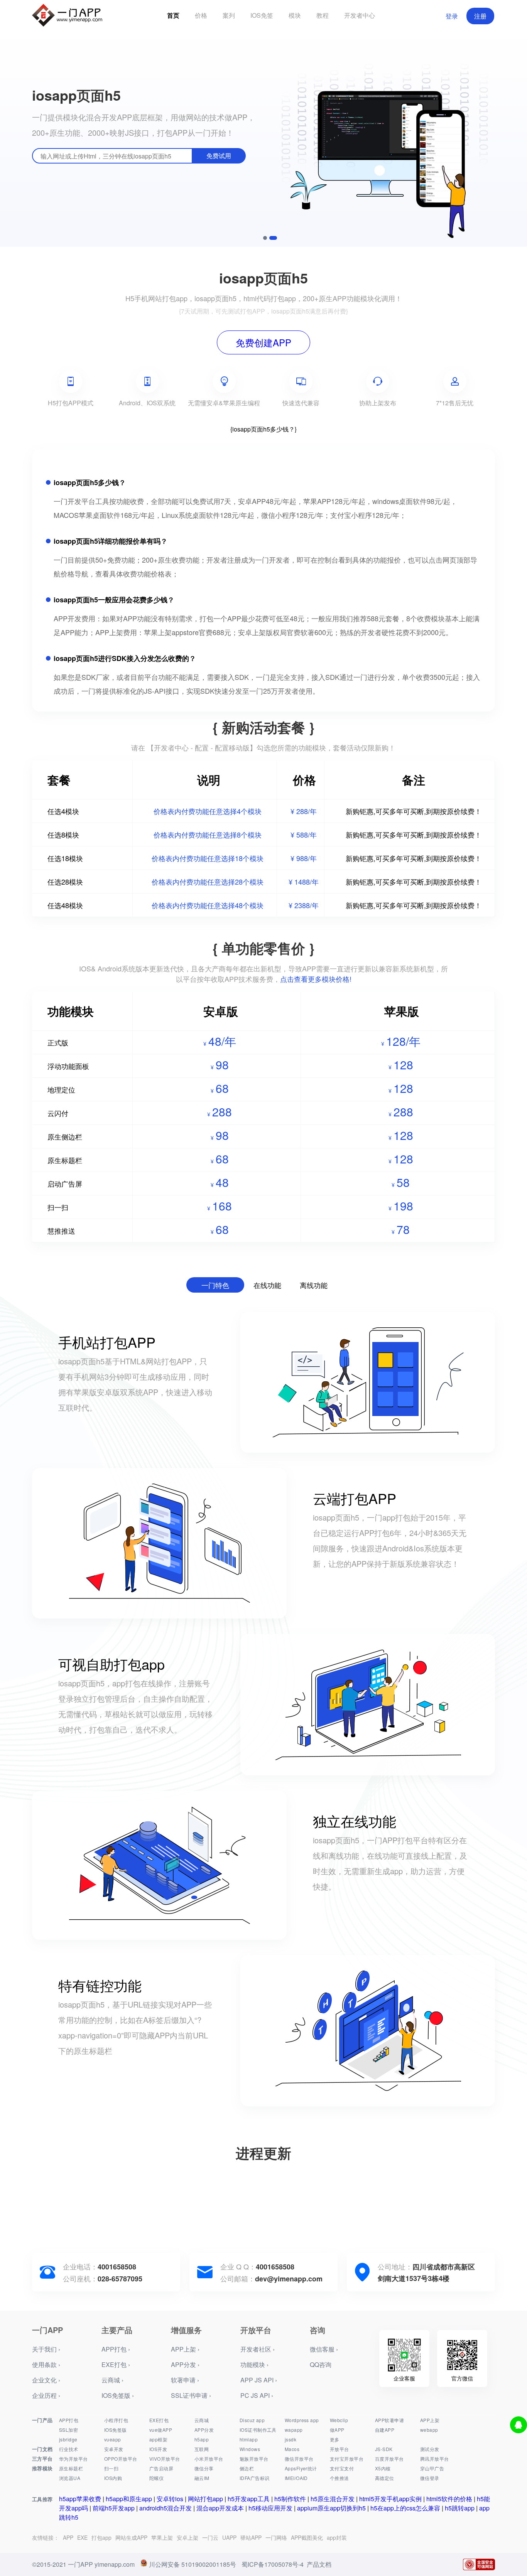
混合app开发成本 (220, 2508)
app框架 (158, 2439)
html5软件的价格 (449, 2499)
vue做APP (161, 2430)
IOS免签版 (116, 2430)
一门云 (210, 2537)
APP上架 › (185, 2349)
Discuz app (252, 2420)
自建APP (385, 2430)
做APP (337, 2430)
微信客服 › (324, 2349)
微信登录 (430, 2478)
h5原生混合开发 (333, 2499)
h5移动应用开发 (270, 2508)
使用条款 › (46, 2364)
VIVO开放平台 (165, 2459)
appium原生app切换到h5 (331, 2508)
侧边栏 (247, 2468)
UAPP (229, 2537)
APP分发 (204, 2430)
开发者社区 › (258, 2349)
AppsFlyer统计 (301, 2468)
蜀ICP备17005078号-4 (273, 2564)
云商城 (202, 2420)
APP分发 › (185, 2364)
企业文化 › (46, 2380)
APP (68, 2537)
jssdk (291, 2439)
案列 (229, 15)
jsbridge (68, 2439)
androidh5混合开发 (166, 2508)
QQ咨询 (321, 2364)
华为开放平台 (73, 2459)
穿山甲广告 (432, 2468)
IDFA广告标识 (254, 2478)
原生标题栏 (71, 2468)
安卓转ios (170, 2499)
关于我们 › (46, 2349)
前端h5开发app (114, 2508)
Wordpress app (302, 2420)
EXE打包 (159, 2420)
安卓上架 (187, 2537)
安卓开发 (114, 2449)
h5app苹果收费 (80, 2499)
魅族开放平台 (254, 2459)
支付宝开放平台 (347, 2459)
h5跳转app (460, 2508)
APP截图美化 (307, 2537)
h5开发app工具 (249, 2499)
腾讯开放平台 (435, 2459)
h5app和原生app (129, 2499)
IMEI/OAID (296, 2478)
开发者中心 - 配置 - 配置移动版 (202, 747)
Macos (292, 2449)
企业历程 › (46, 2395)
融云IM (202, 2478)
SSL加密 (68, 2430)
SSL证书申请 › (191, 2395)
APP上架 (430, 2420)
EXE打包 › (116, 2364)
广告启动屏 (161, 2468)
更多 (335, 2439)
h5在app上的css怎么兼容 (405, 2508)
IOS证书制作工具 (258, 2430)
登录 (452, 16)
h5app (202, 2439)
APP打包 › (116, 2349)
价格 (201, 15)
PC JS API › (257, 2395)
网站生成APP (131, 2537)
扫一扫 (111, 2468)
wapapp (294, 2430)
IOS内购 (113, 2478)
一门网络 (276, 2537)
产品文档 (319, 2564)
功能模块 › (254, 2364)
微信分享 (204, 2468)
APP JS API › (259, 2380)
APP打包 (69, 2420)
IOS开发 (158, 2449)
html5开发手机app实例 (390, 2499)
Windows (250, 2449)
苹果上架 (162, 2537)
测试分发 (430, 2449)
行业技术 (69, 2449)
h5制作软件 (290, 2499)
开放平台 (340, 2449)
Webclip (339, 2420)
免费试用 (219, 156)
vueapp (113, 2439)
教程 (323, 15)
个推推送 (340, 2478)
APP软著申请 (389, 2420)
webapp (429, 2430)
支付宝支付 (342, 2468)
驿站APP (251, 2537)
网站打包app (205, 2499)
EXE (82, 2537)
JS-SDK (384, 2449)
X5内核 (383, 2468)
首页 (173, 15)
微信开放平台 (299, 2459)
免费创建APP (263, 342)
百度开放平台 (389, 2459)
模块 (295, 15)
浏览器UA (70, 2478)
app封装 (337, 2537)
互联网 (202, 2449)
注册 (480, 16)
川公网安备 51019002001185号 (193, 2564)
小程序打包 (116, 2420)
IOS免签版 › (118, 2395)
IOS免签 (262, 15)
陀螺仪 (156, 2478)
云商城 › (112, 2380)
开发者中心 (360, 15)
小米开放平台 (209, 2459)
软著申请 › (185, 2380)
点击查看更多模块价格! (316, 979)
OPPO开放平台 (121, 2459)
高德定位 (385, 2478)
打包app (101, 2537)
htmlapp (249, 2439)
